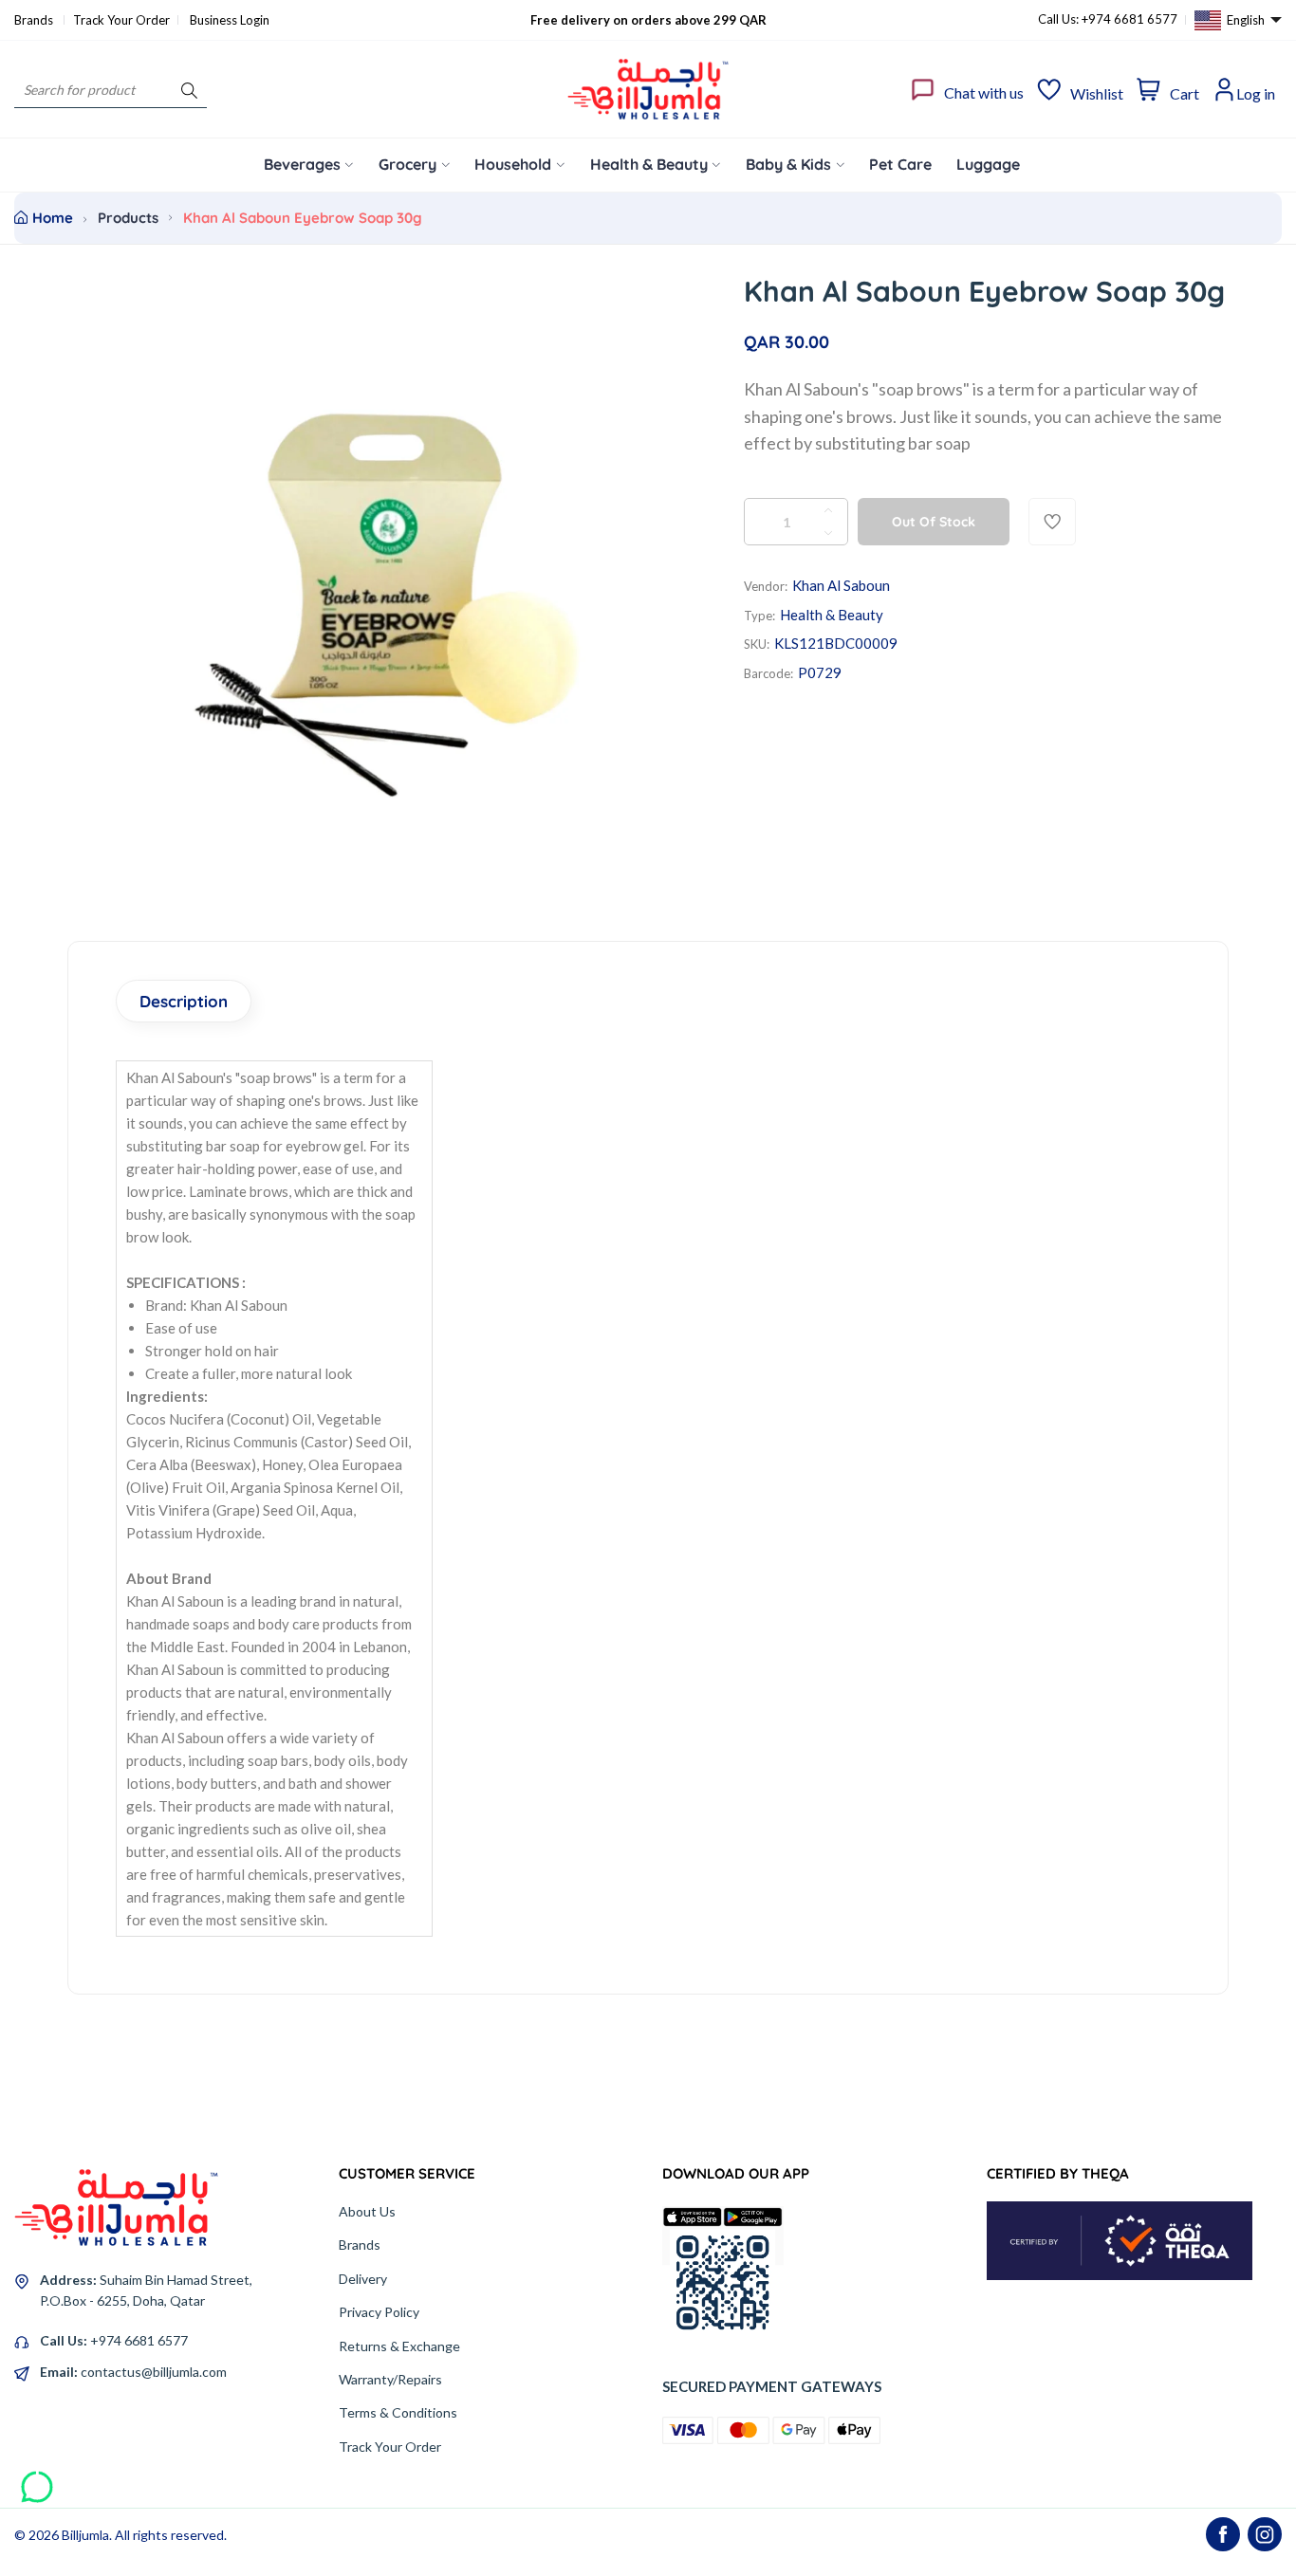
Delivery (363, 2279)
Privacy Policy (379, 2312)
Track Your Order (121, 20)
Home (53, 218)
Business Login (230, 20)
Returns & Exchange (399, 2346)
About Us (367, 2211)
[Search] (189, 90)
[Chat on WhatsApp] (37, 2480)
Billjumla (85, 2535)
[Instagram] (1265, 2534)
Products (128, 218)
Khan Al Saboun (841, 585)
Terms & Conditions (398, 2412)
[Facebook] (1223, 2534)
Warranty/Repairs (390, 2379)
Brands (35, 20)
